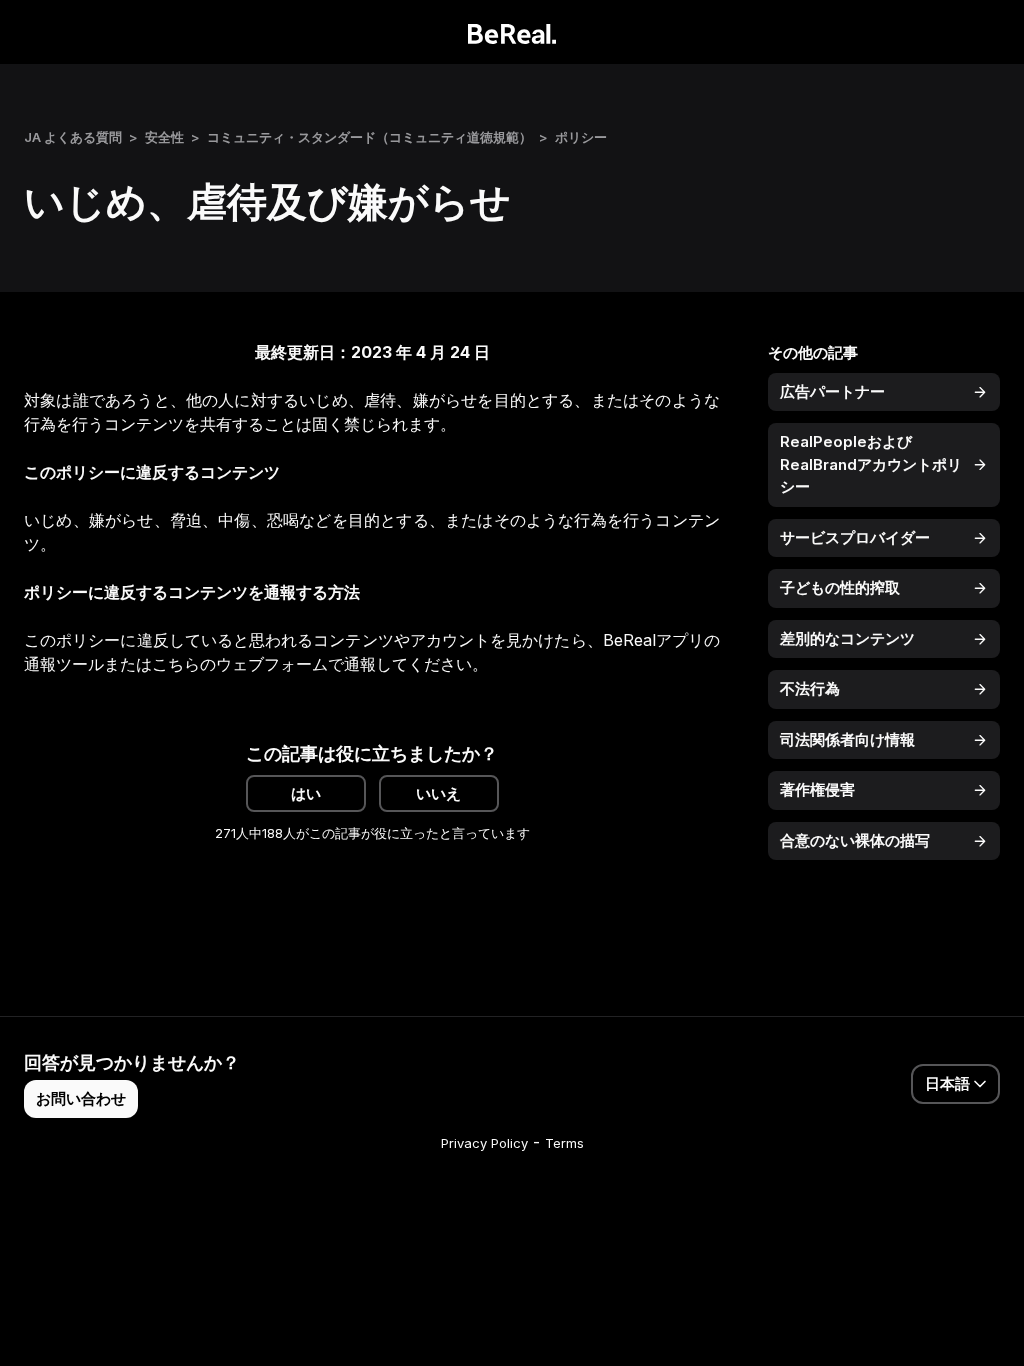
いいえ (438, 793)
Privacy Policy (484, 1143)
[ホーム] (512, 32)
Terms (564, 1143)
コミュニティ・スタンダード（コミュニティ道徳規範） (369, 137)
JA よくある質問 (73, 137)
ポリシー (581, 137)
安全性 (164, 137)
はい (306, 793)
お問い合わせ (81, 1098)
